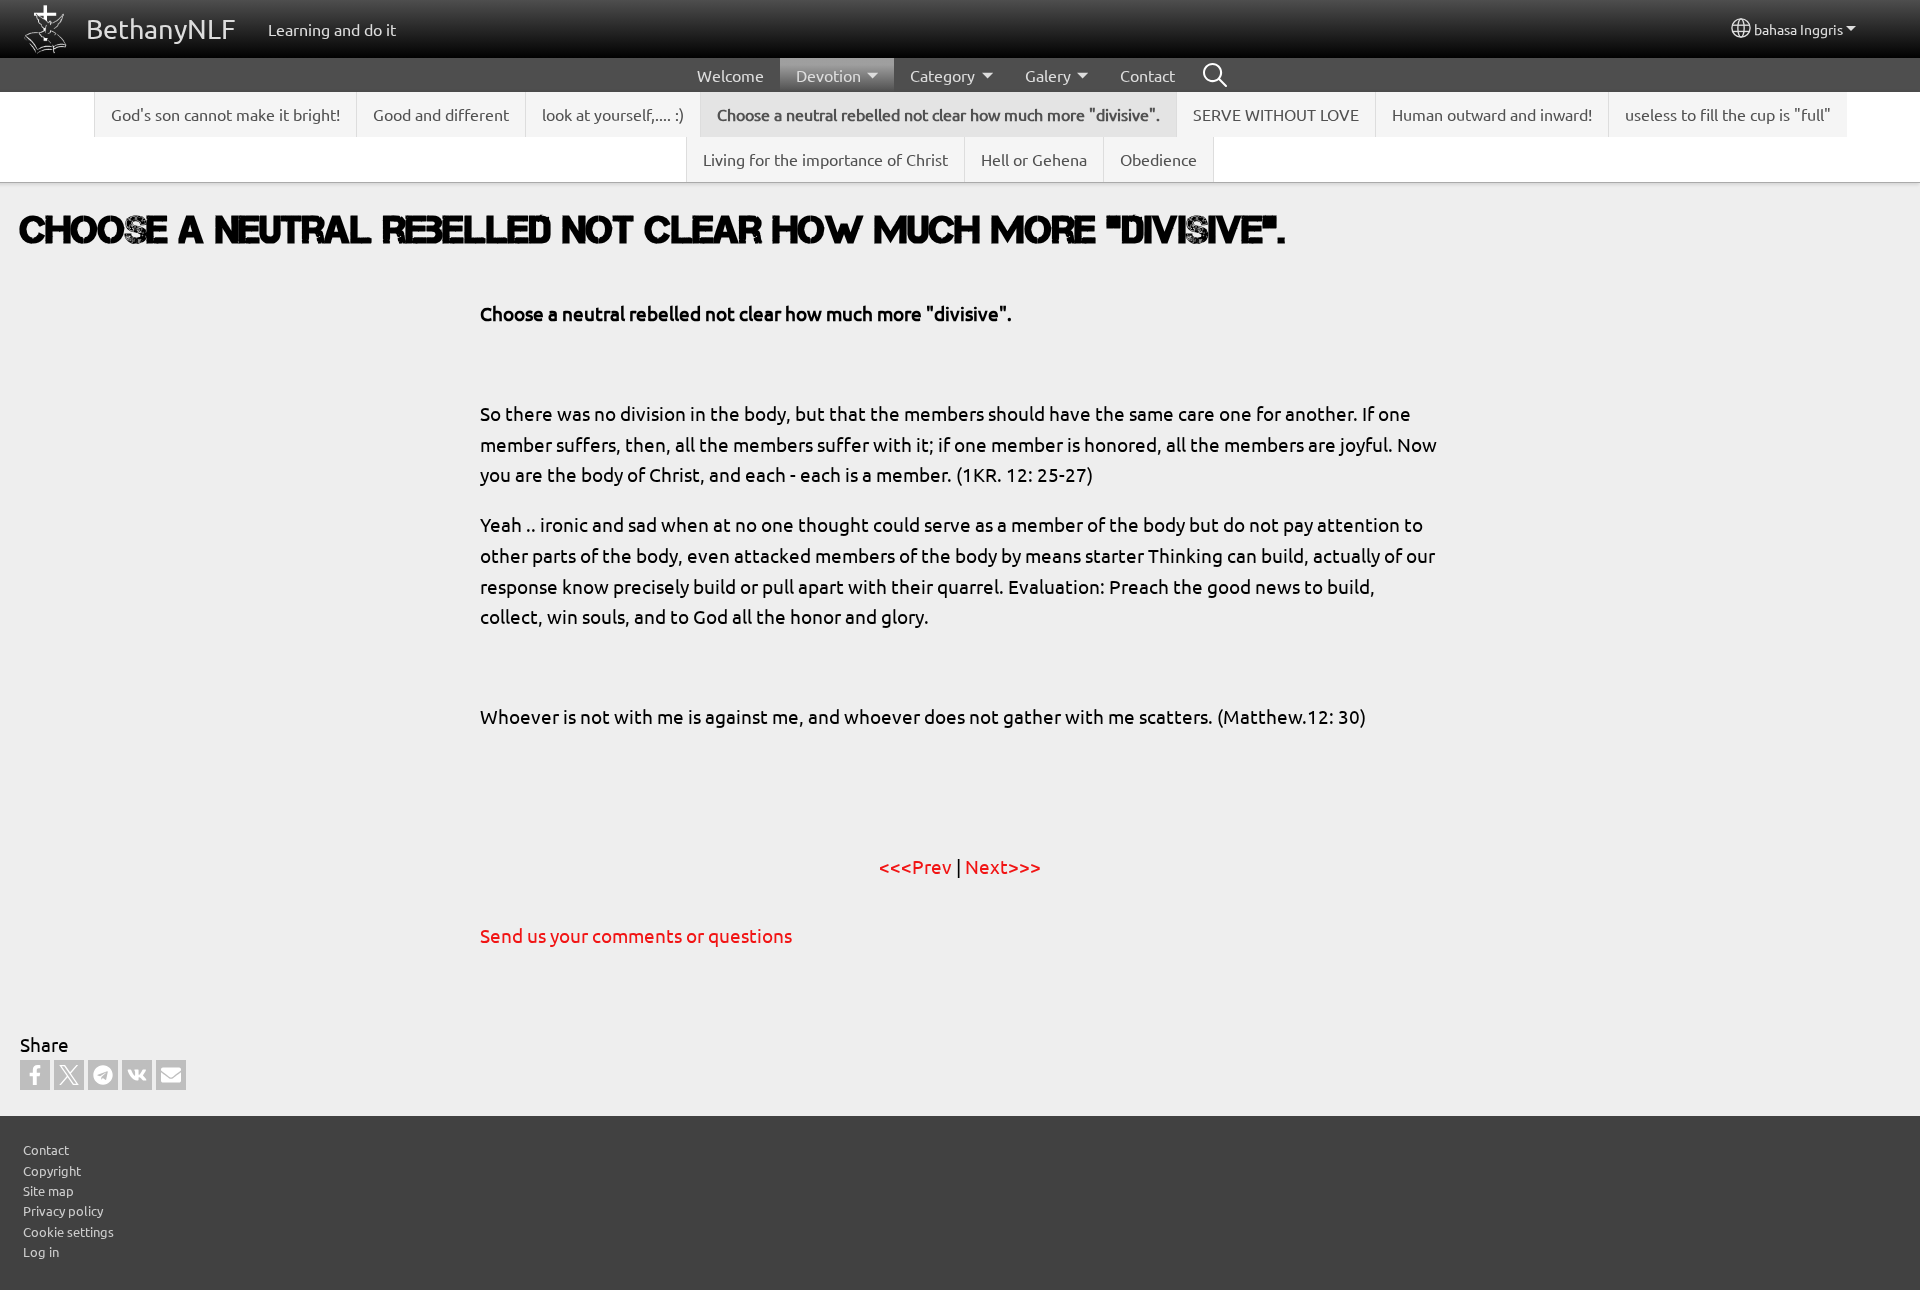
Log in (41, 1251)
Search (1215, 75)
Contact (1147, 75)
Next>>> (1003, 866)
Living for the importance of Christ (825, 159)
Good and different (441, 114)
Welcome (730, 75)
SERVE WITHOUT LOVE (1276, 114)
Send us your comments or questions (636, 935)
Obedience (1158, 159)
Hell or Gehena (1034, 159)
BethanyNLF (161, 28)
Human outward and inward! (1492, 114)
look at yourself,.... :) (613, 114)
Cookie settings (68, 1231)
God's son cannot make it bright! (225, 114)
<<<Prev (915, 866)
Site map (48, 1190)
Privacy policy (63, 1210)
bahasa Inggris (1798, 29)
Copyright (52, 1170)
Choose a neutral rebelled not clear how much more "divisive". (938, 114)
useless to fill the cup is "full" (1728, 114)
